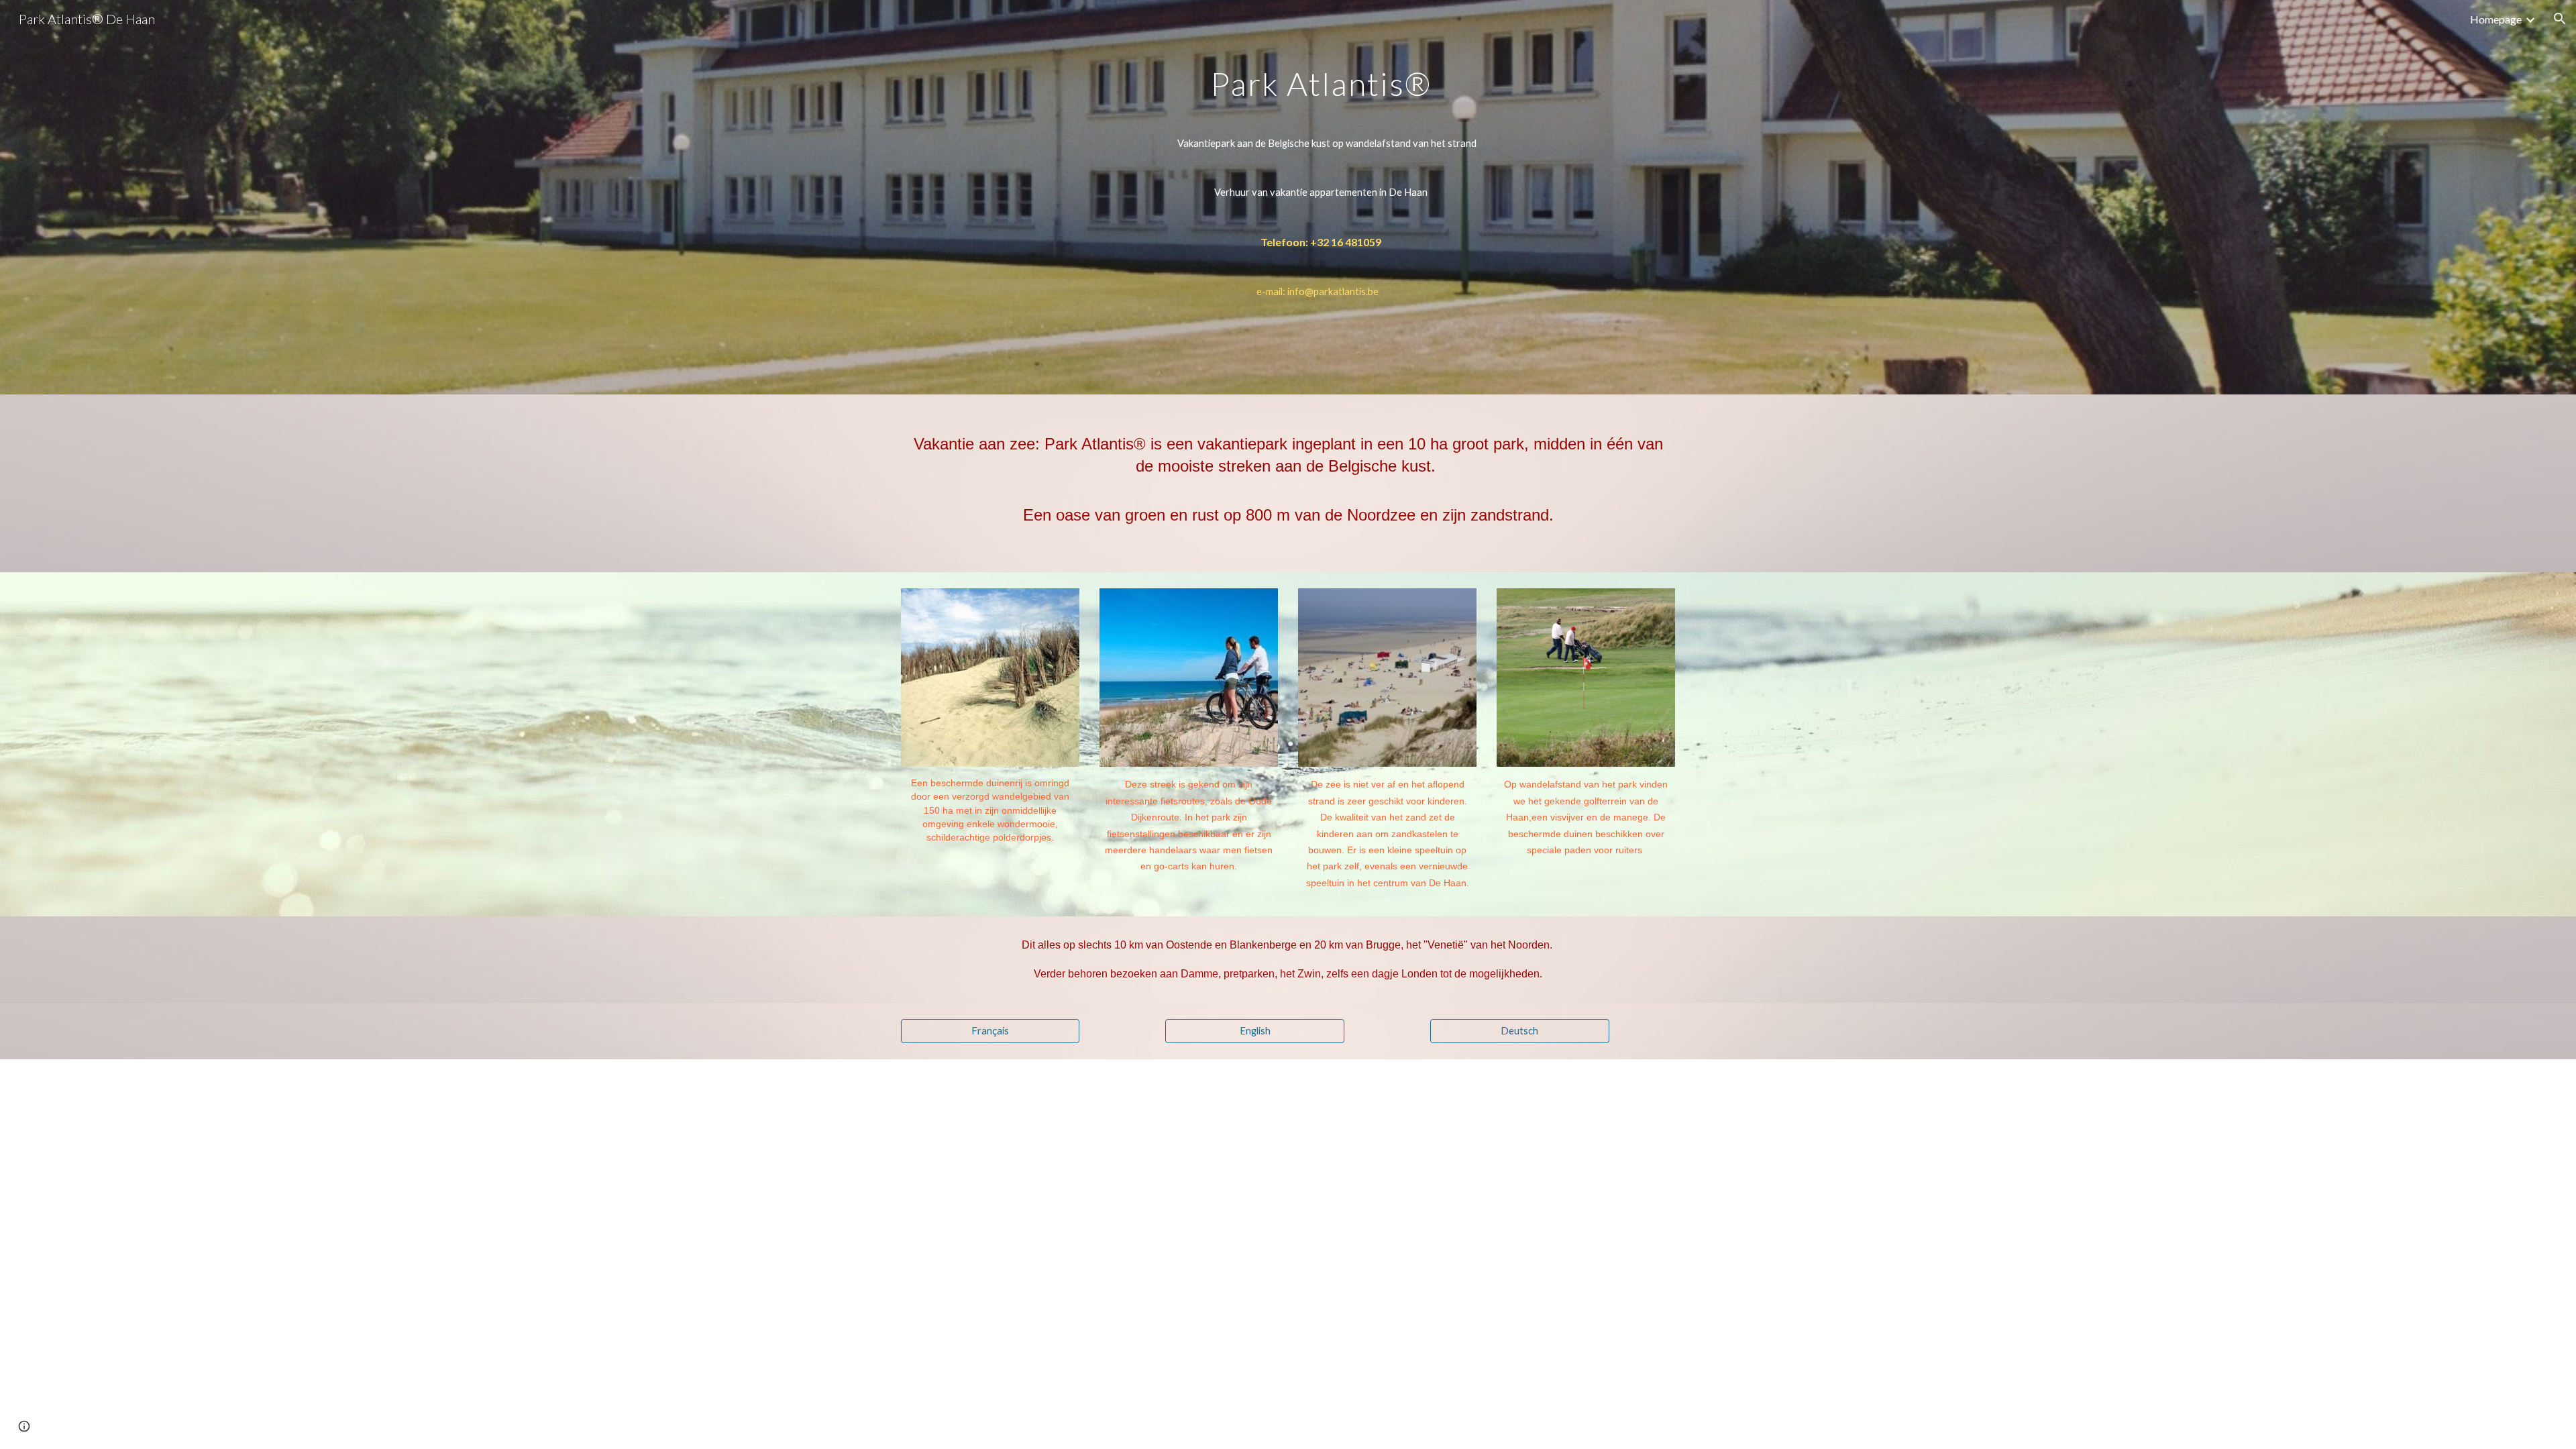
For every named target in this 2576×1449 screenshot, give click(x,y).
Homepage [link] (2496, 19)
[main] (1321, 197)
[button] (2560, 19)
